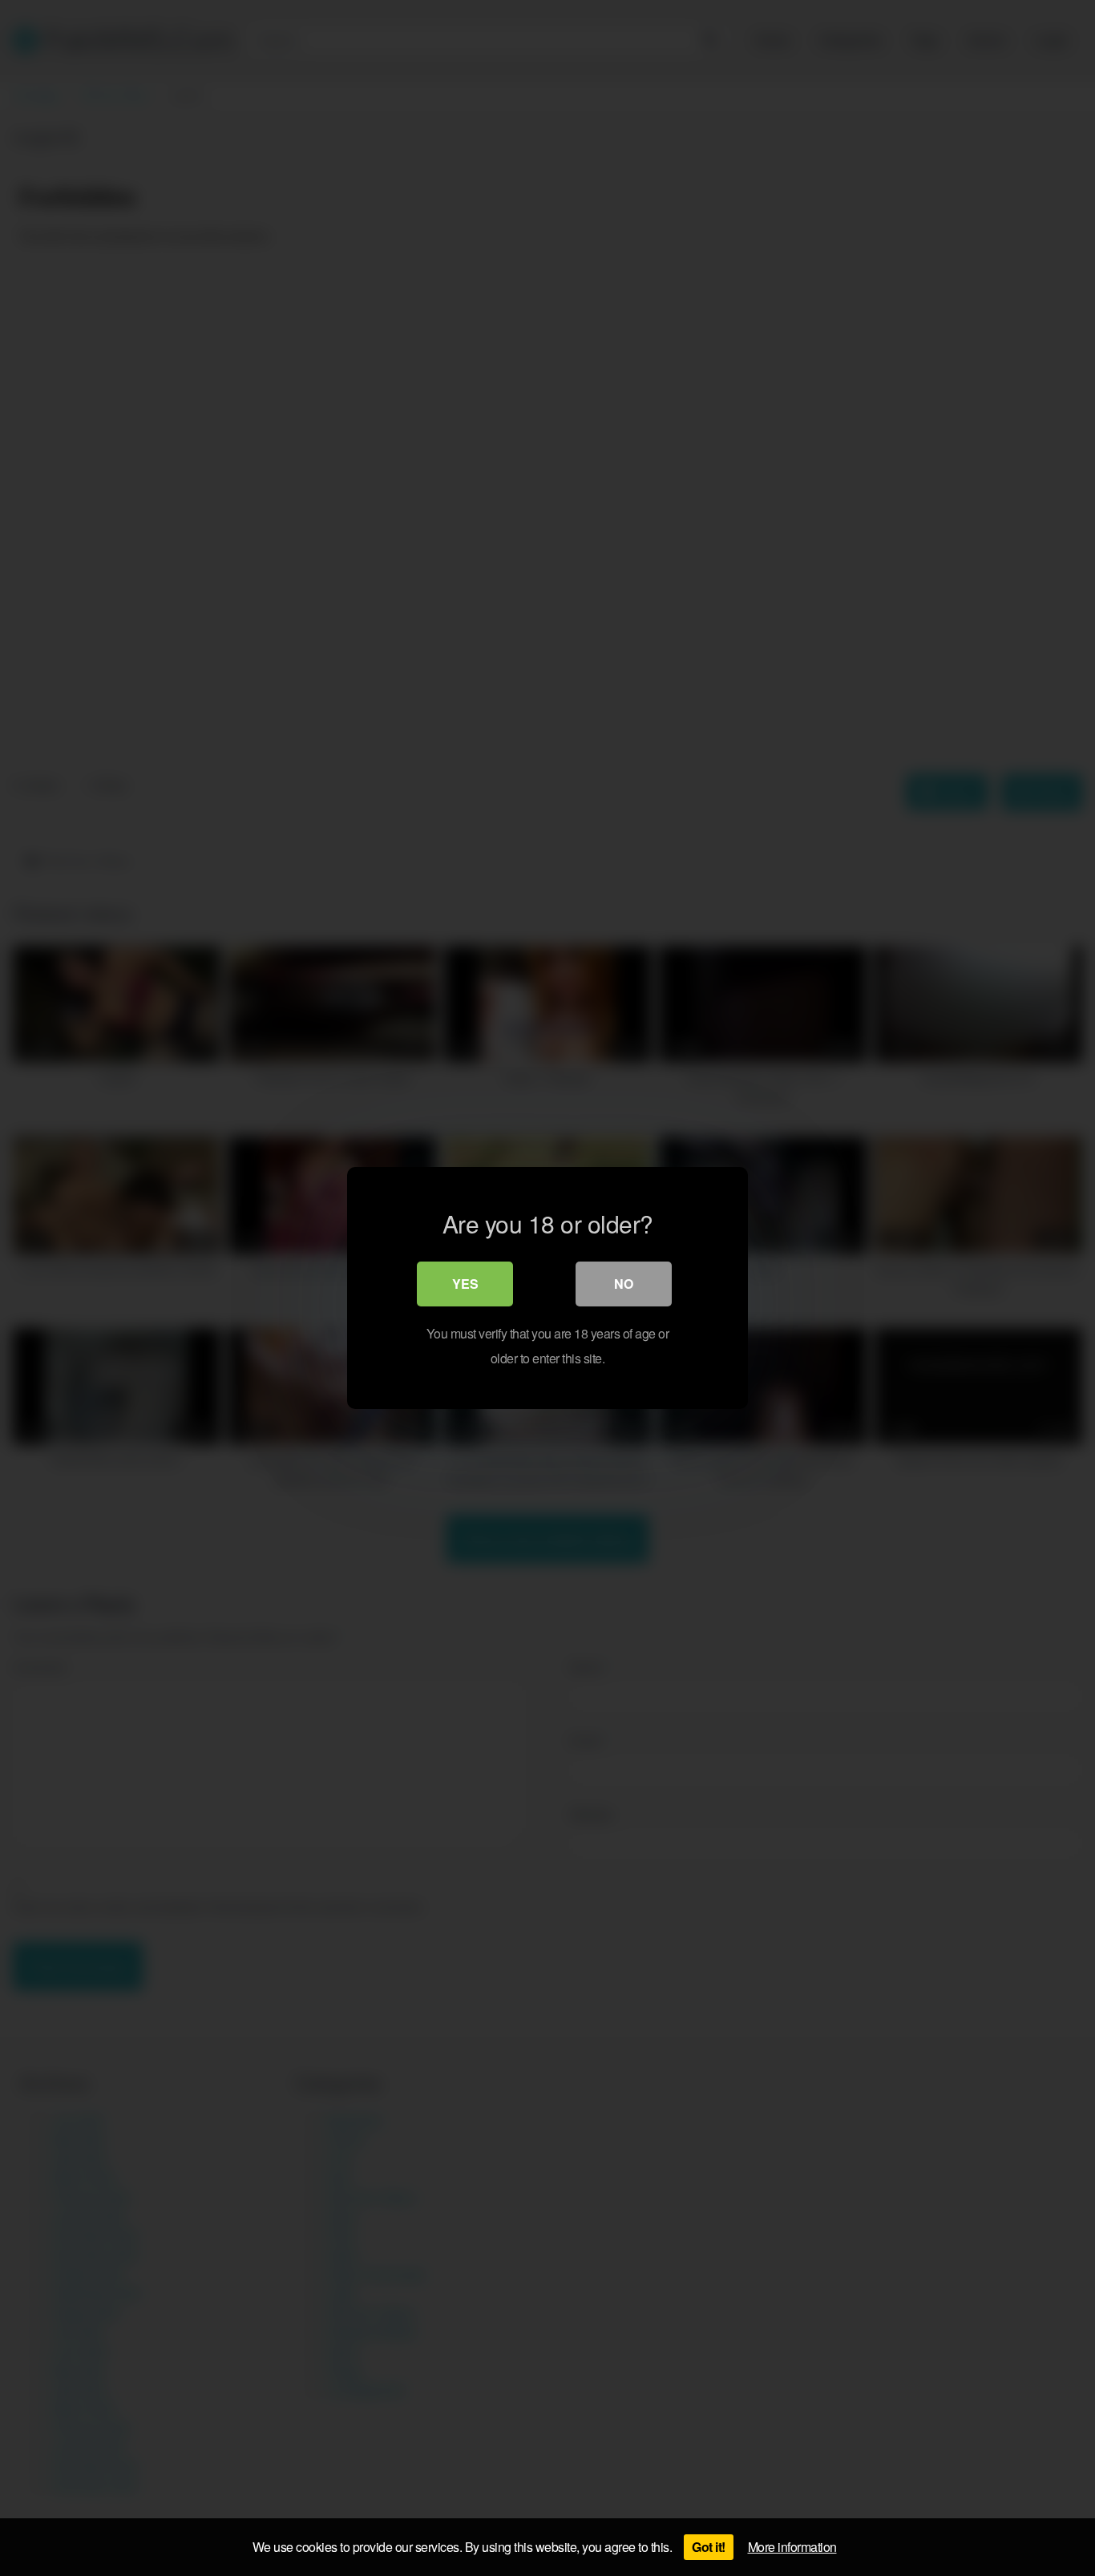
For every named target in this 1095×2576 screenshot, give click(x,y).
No (624, 1284)
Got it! (709, 2547)
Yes (465, 1284)
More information (792, 2547)
